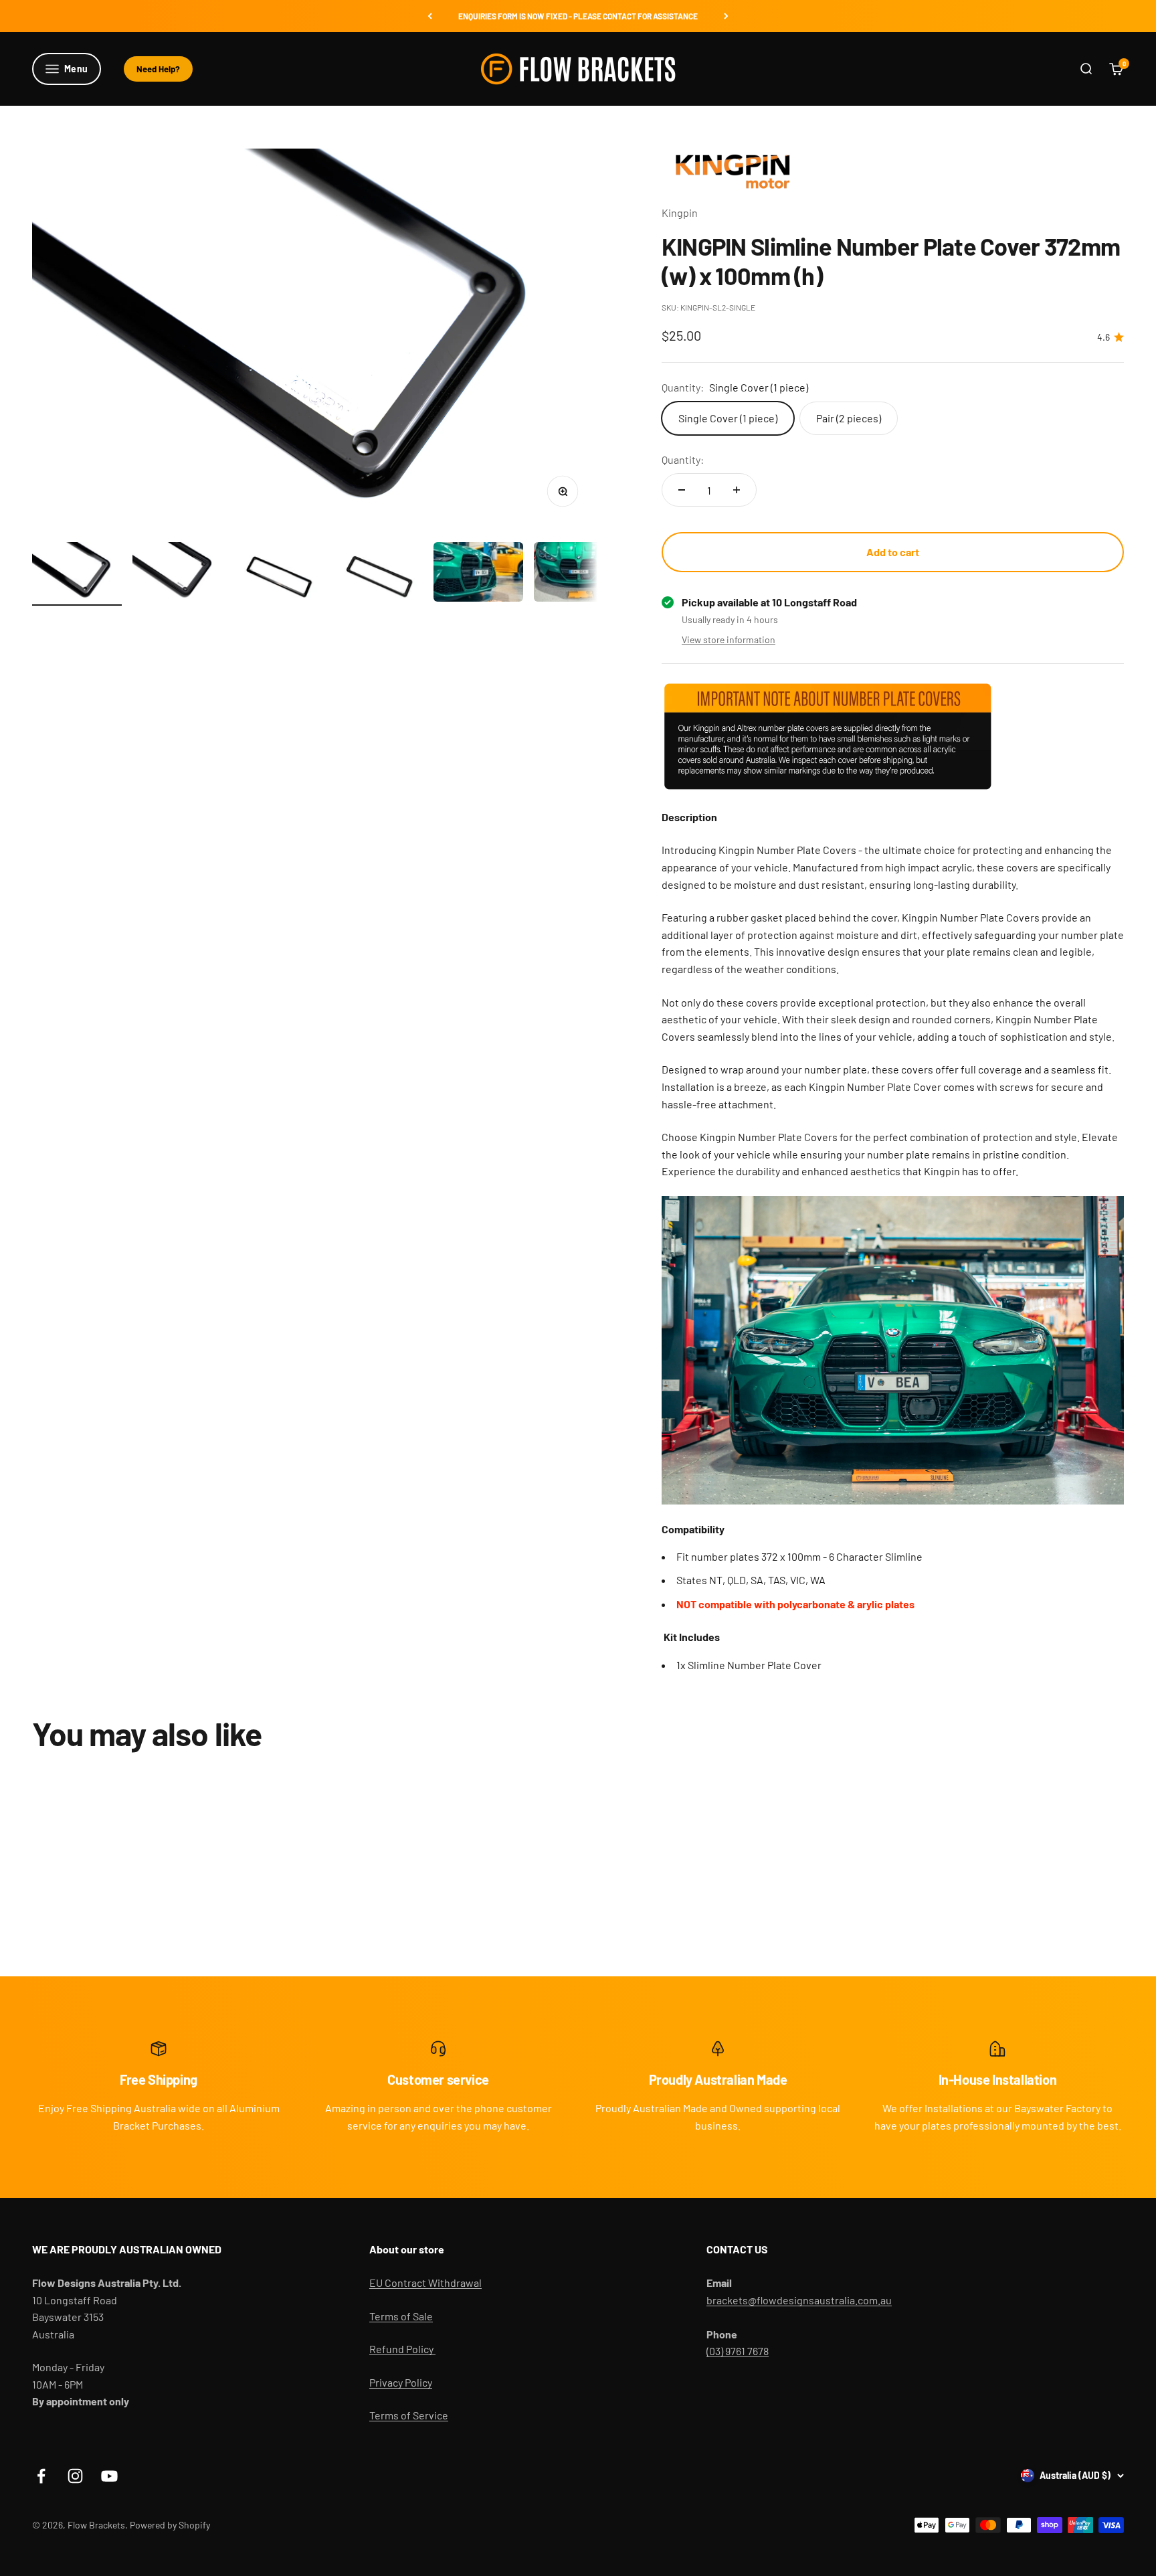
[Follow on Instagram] (75, 2476)
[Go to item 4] (378, 574)
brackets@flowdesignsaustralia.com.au (799, 2300)
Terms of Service (409, 2415)
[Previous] (430, 16)
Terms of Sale (401, 2316)
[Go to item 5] (478, 574)
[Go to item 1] (77, 574)
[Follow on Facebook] (41, 2476)
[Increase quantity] (737, 490)
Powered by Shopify (170, 2525)
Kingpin (680, 212)
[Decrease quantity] (682, 490)
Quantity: (683, 459)
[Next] (726, 16)
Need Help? (158, 69)
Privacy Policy (401, 2382)
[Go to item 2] (177, 574)
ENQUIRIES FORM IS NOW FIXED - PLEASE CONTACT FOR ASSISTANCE (578, 16)
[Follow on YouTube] (109, 2476)
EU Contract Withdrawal (425, 2283)
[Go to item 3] (278, 574)
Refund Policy (402, 2349)
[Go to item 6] (579, 574)
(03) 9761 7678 (738, 2351)
